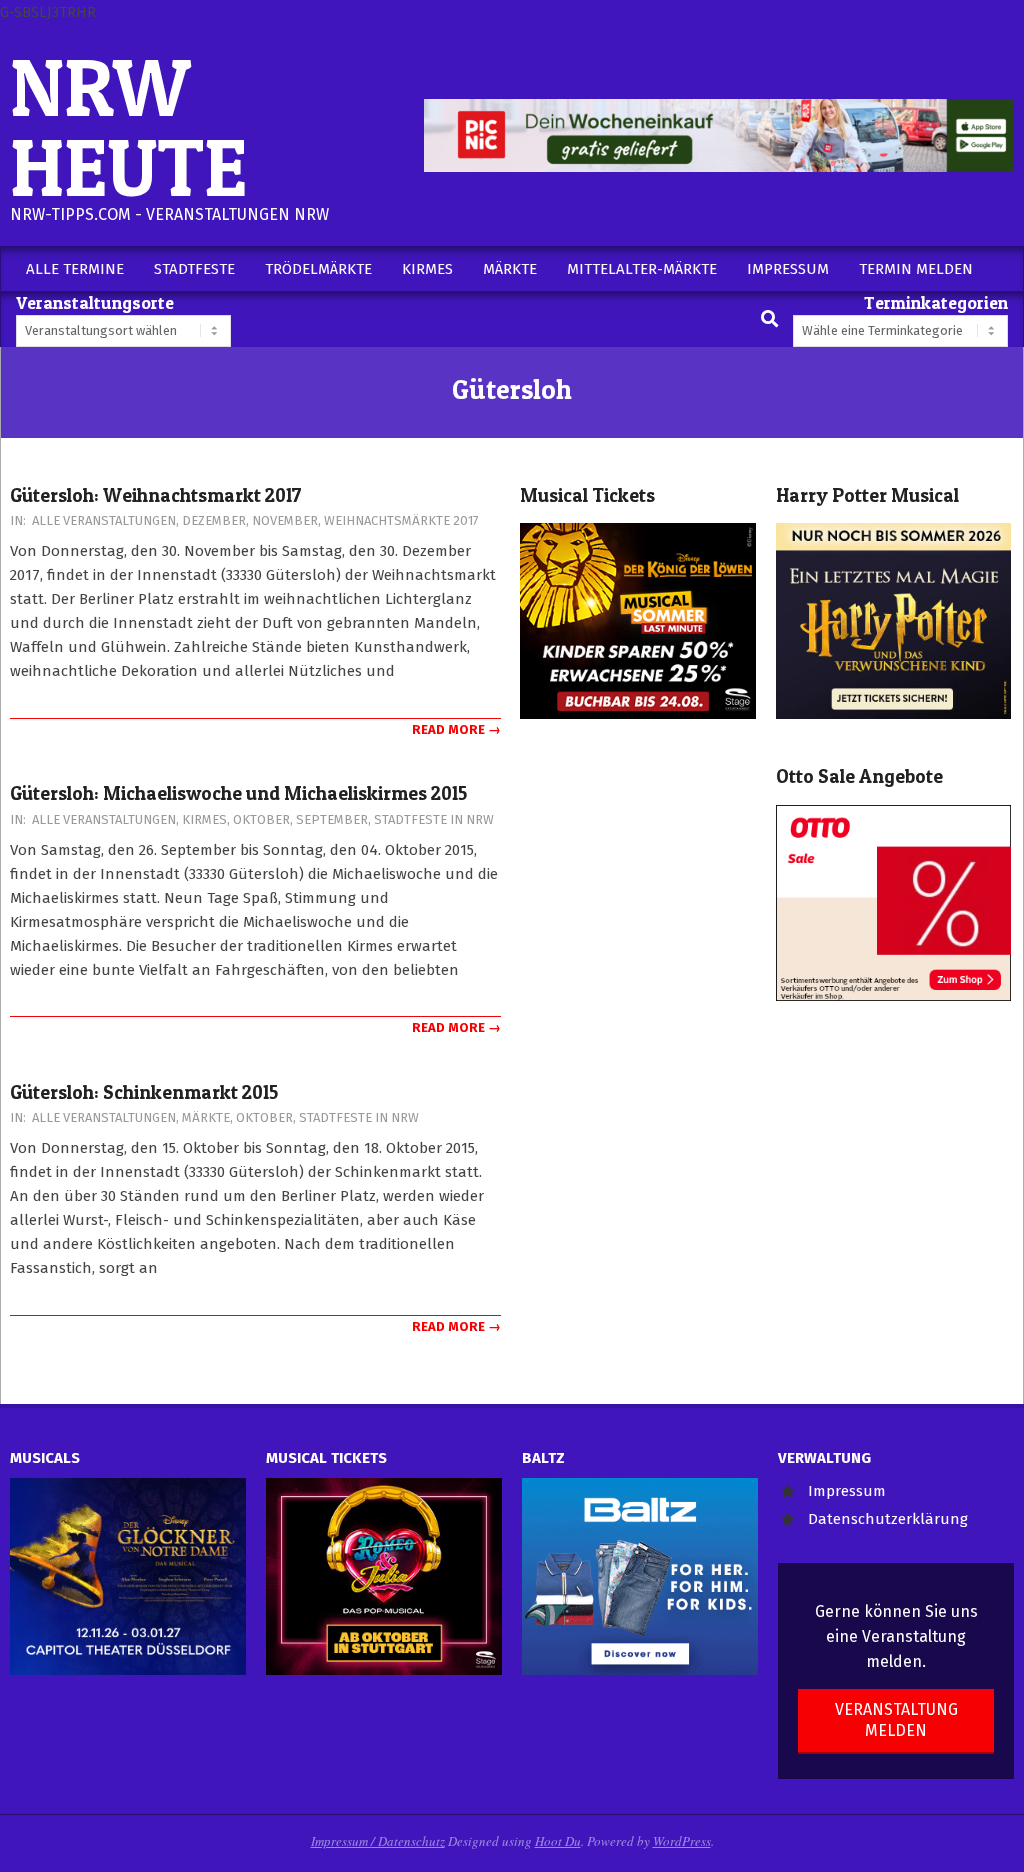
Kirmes (204, 819)
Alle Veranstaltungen (104, 520)
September (332, 819)
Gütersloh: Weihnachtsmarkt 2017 (156, 495)
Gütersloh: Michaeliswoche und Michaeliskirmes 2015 (238, 793)
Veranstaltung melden (896, 1720)
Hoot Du (558, 1841)
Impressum (847, 1491)
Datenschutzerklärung (888, 1519)
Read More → (456, 729)
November (285, 520)
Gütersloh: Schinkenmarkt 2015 (144, 1092)
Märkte (206, 1117)
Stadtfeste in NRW (434, 819)
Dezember (214, 520)
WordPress (682, 1841)
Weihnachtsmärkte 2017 (401, 520)
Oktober (261, 819)
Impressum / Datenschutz (378, 1841)
